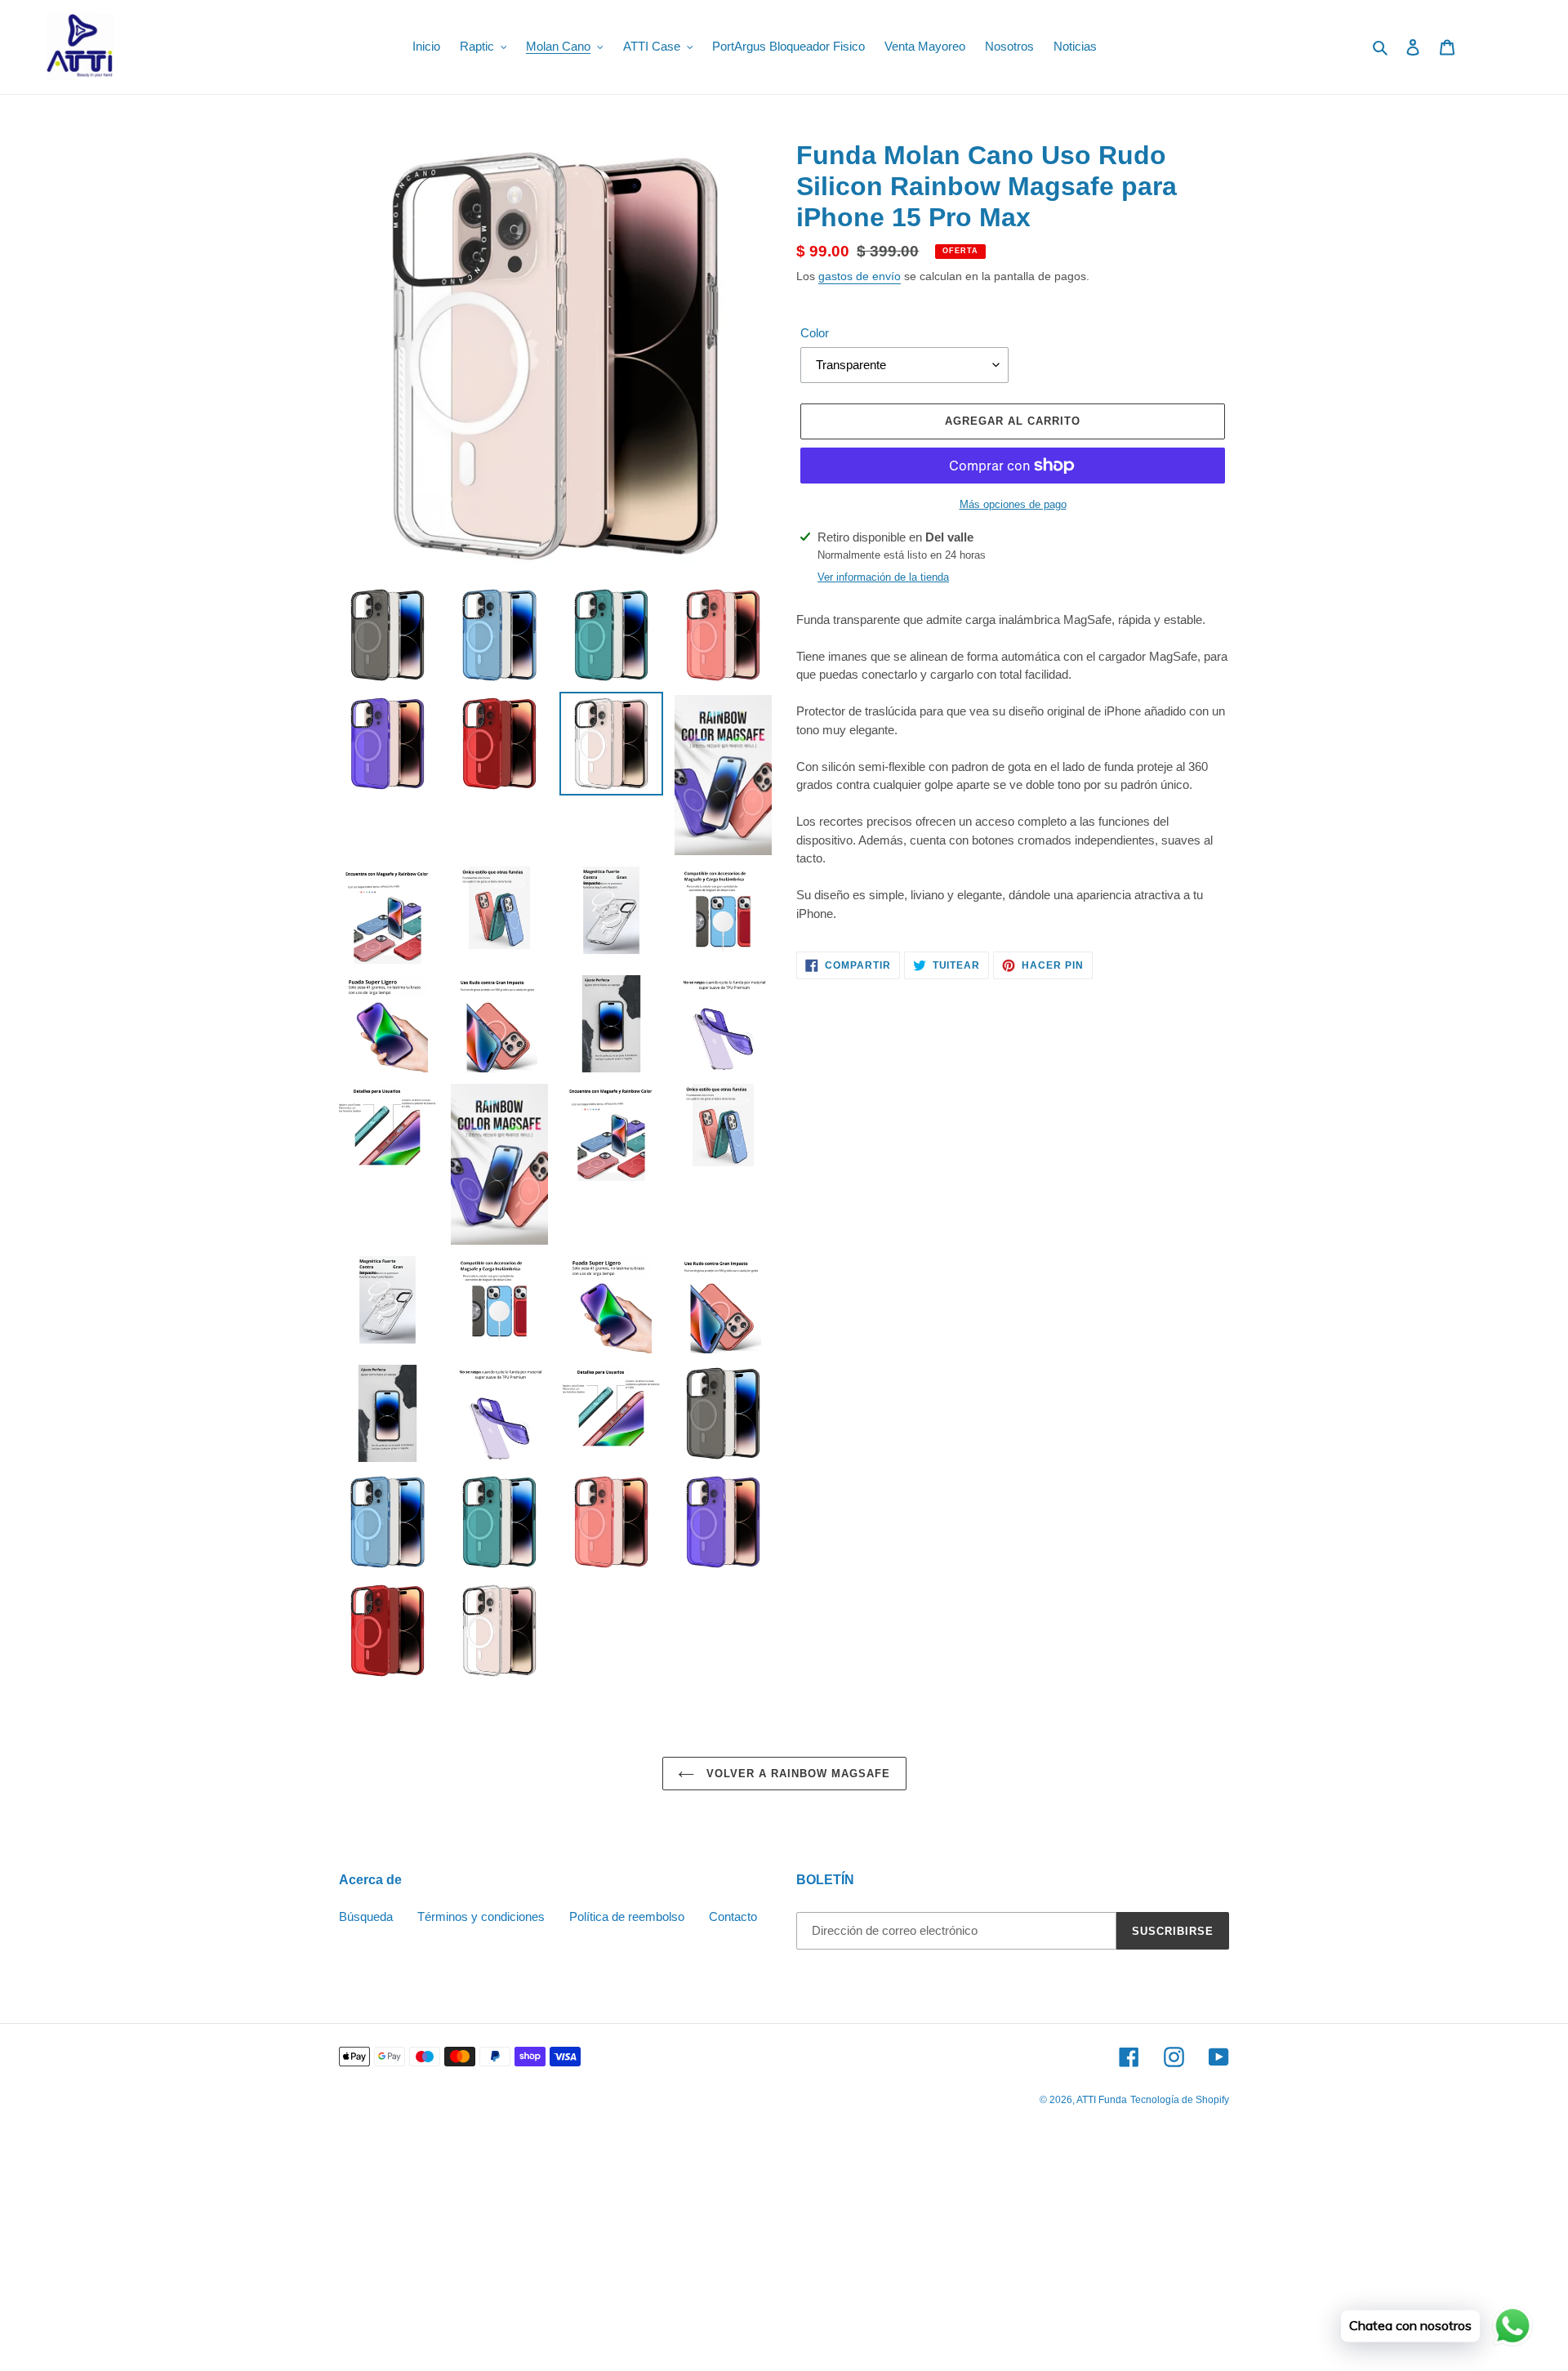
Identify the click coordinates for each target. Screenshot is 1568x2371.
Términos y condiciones (481, 1916)
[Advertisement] (490, 2252)
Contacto (733, 1916)
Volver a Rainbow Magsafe (797, 1774)
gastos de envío (860, 276)
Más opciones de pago (1013, 504)
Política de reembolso (627, 1916)
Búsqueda (366, 1916)
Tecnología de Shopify (1180, 2100)
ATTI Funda (1102, 2100)
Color (815, 333)
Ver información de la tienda (883, 577)
